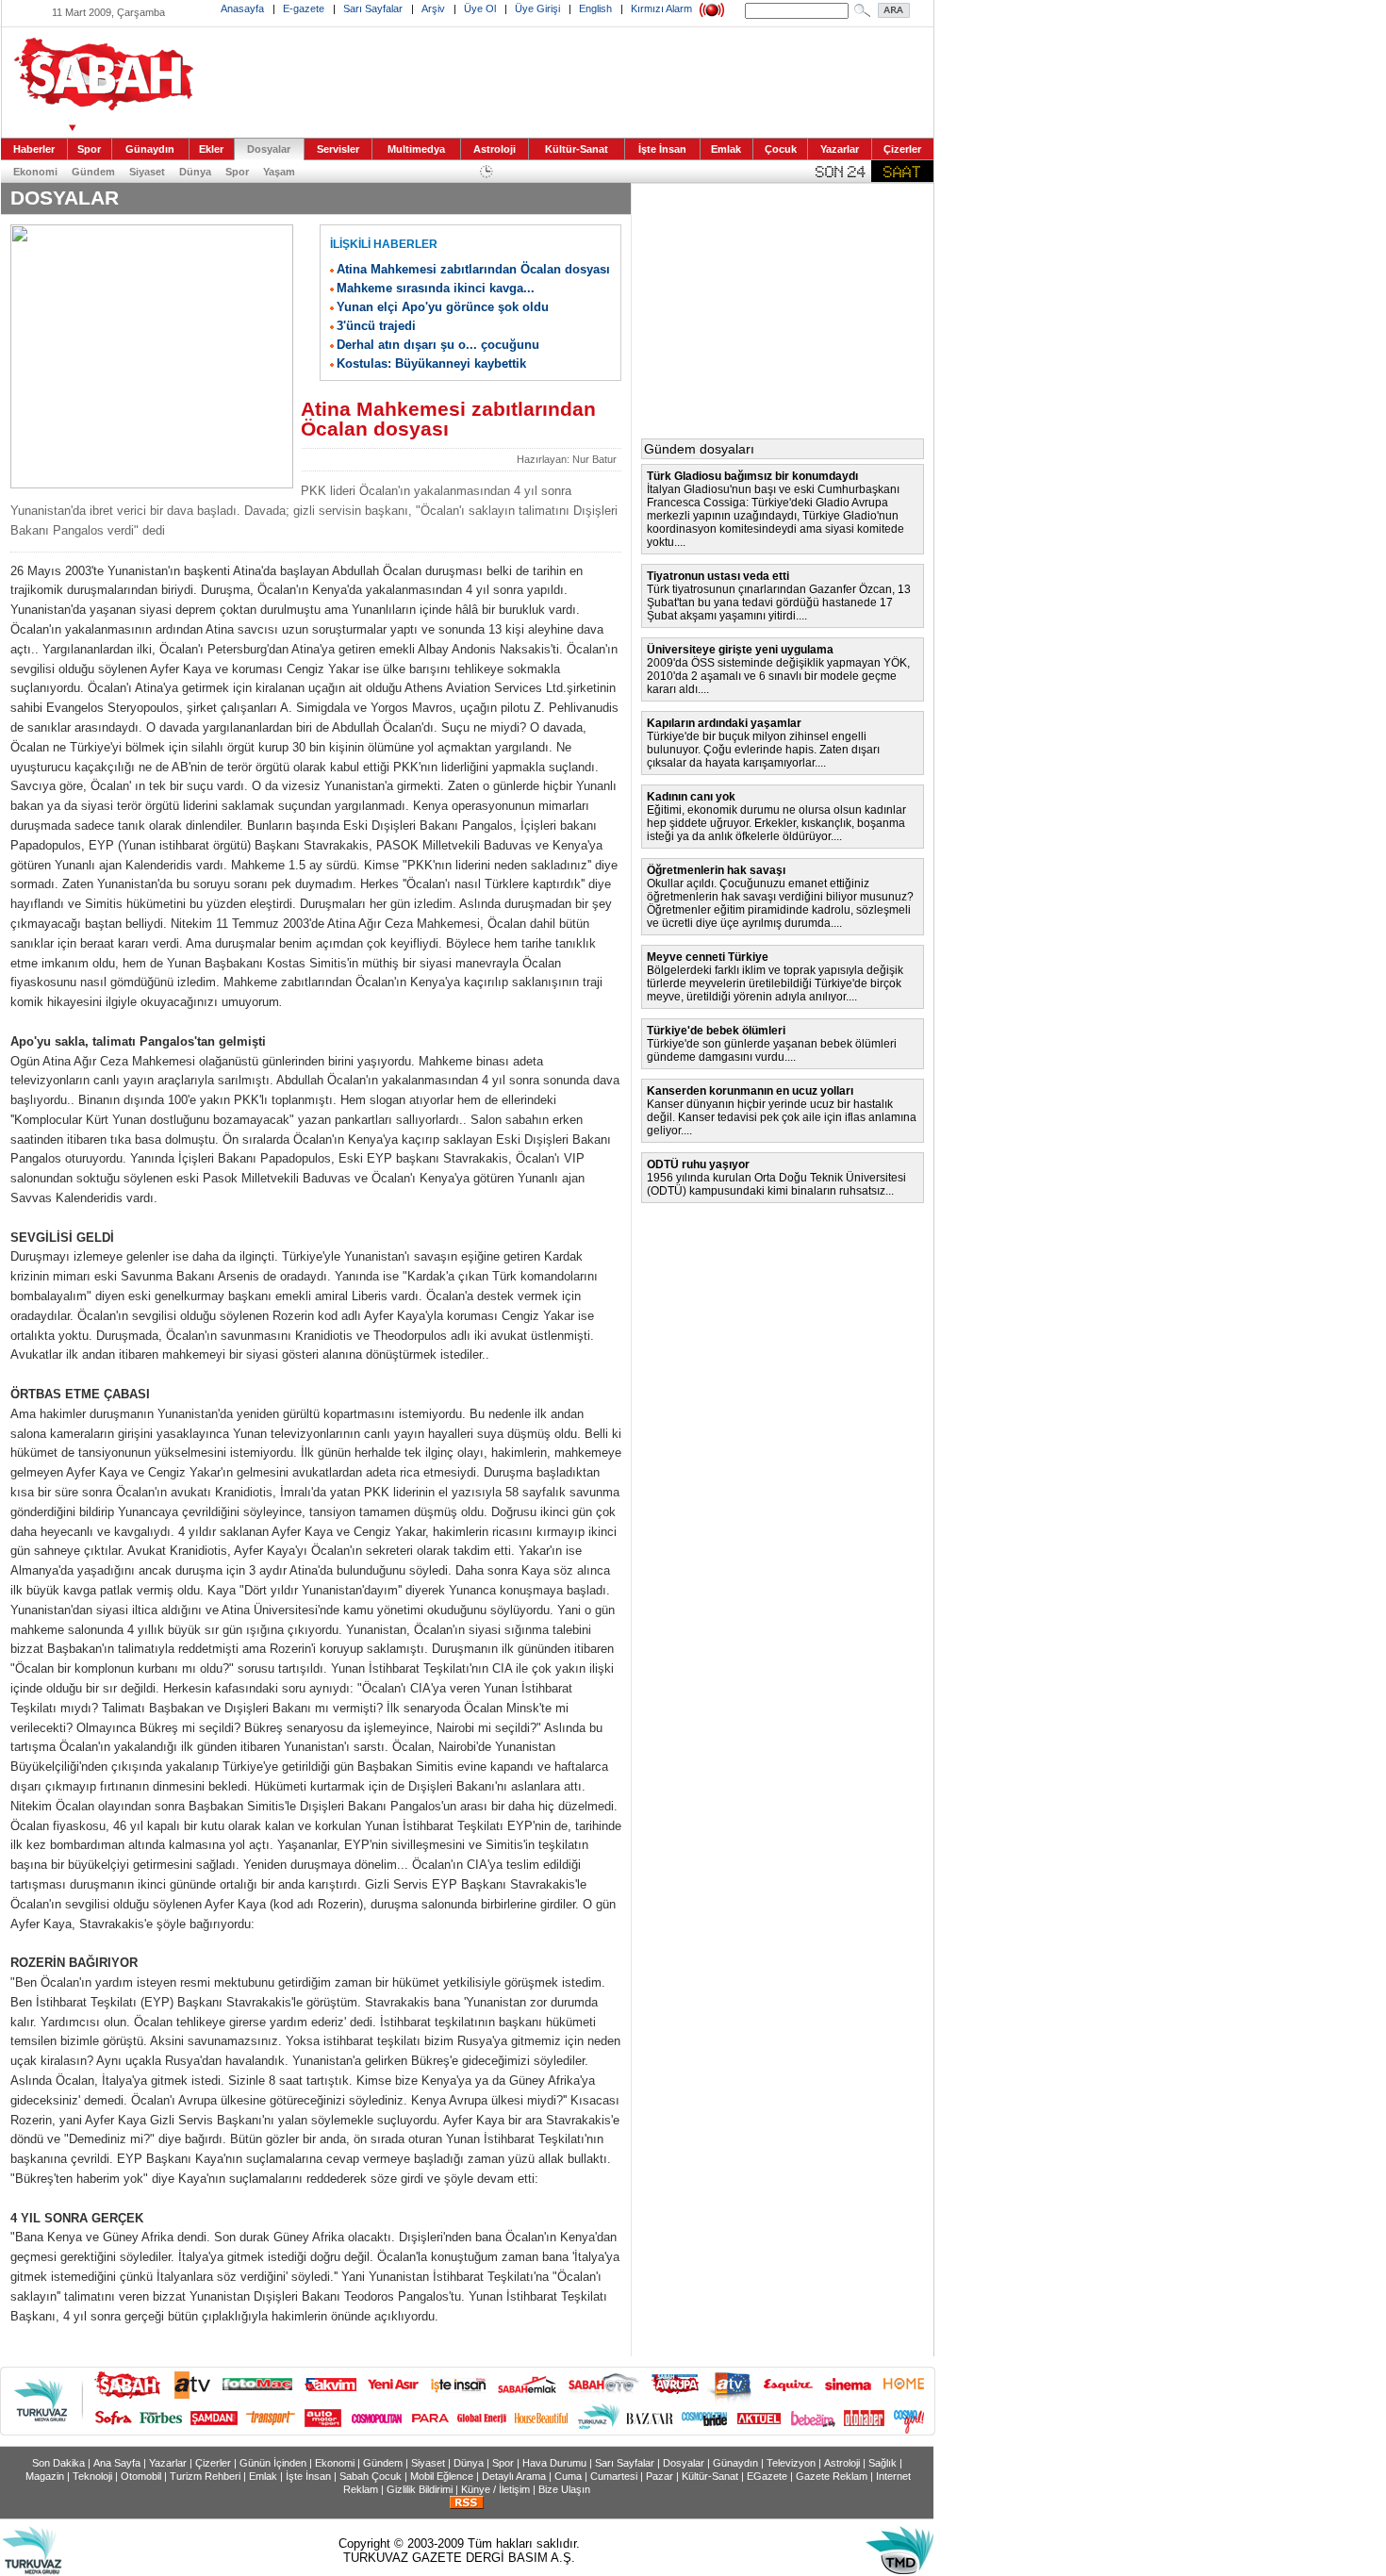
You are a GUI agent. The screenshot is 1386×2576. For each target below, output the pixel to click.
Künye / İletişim (495, 2489)
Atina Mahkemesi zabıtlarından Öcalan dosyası (473, 269)
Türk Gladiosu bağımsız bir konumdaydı (752, 476)
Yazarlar (840, 149)
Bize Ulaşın (564, 2489)
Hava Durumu (554, 2463)
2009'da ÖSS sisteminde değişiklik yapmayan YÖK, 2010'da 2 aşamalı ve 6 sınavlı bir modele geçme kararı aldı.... (778, 676)
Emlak (726, 149)
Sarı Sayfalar (373, 8)
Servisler (338, 149)
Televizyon (791, 2463)
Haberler (34, 149)
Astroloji (495, 149)
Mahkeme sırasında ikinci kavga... (436, 288)
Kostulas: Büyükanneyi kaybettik (431, 363)
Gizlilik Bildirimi (420, 2489)
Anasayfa (242, 8)
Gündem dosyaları (699, 449)
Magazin (45, 2476)
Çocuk (781, 149)
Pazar (660, 2476)
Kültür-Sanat (577, 149)
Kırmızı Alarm (661, 8)
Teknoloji (92, 2476)
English (595, 8)
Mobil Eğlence (442, 2476)
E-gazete (304, 8)
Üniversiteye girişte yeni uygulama (740, 650)
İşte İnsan (662, 149)
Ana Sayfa (117, 2463)
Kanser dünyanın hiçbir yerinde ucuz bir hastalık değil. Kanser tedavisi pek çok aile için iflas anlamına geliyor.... (782, 1117)
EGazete (767, 2476)
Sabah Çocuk (371, 2476)
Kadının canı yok (691, 797)
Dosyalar (269, 149)
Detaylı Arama (514, 2476)
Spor (89, 149)
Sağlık (883, 2463)
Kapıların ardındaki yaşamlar (724, 723)
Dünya (195, 172)
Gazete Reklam (832, 2476)
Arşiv (433, 8)
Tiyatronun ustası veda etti (718, 576)
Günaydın (150, 149)
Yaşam (279, 172)
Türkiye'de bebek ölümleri (716, 1031)
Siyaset (147, 172)
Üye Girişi (537, 8)
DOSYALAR (65, 198)
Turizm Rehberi (205, 2476)
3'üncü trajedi (376, 326)
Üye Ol (480, 8)
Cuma (568, 2476)
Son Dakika (58, 2463)
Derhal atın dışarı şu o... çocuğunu (438, 345)
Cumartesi (614, 2476)
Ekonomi (35, 172)
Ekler (211, 149)
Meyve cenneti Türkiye (708, 957)
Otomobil (141, 2476)
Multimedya (416, 149)
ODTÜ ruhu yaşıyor (698, 1164)
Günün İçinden (273, 2463)
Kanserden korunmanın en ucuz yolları (750, 1091)
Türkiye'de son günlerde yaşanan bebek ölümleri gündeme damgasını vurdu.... (772, 1050)
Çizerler (902, 149)
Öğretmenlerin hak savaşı (716, 870)
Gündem (93, 172)
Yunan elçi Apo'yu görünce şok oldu (443, 307)
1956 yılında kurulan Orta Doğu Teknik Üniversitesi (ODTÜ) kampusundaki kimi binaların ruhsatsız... (776, 1184)
